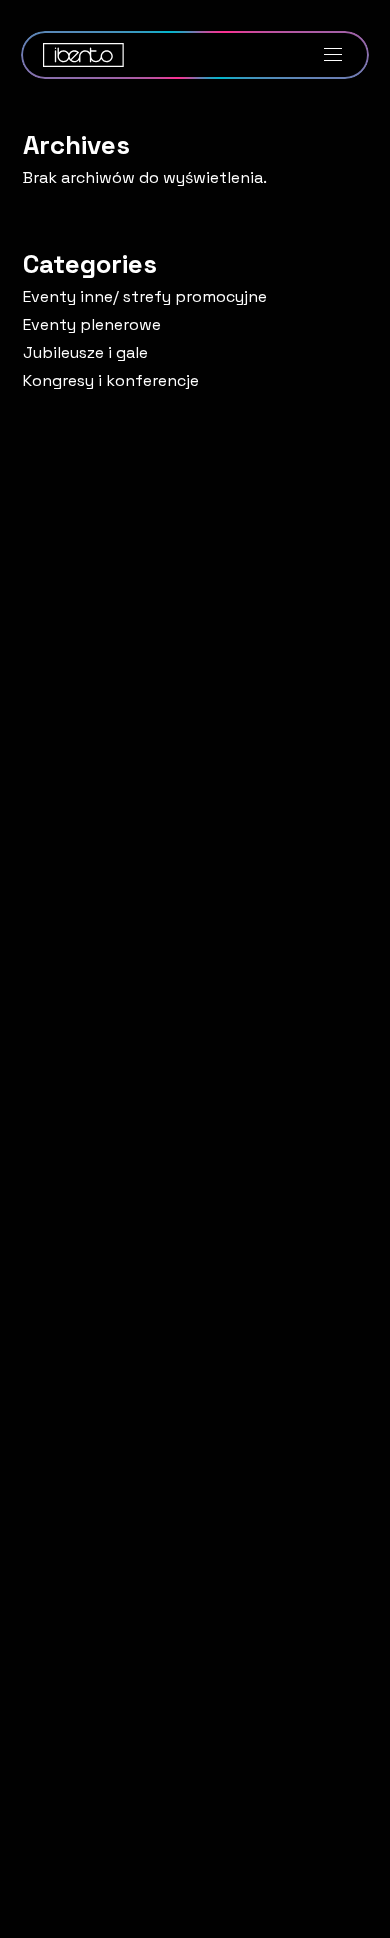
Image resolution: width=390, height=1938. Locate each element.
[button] (335, 55)
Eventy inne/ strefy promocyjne (145, 297)
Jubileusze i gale (85, 353)
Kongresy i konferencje (111, 381)
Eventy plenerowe (92, 325)
